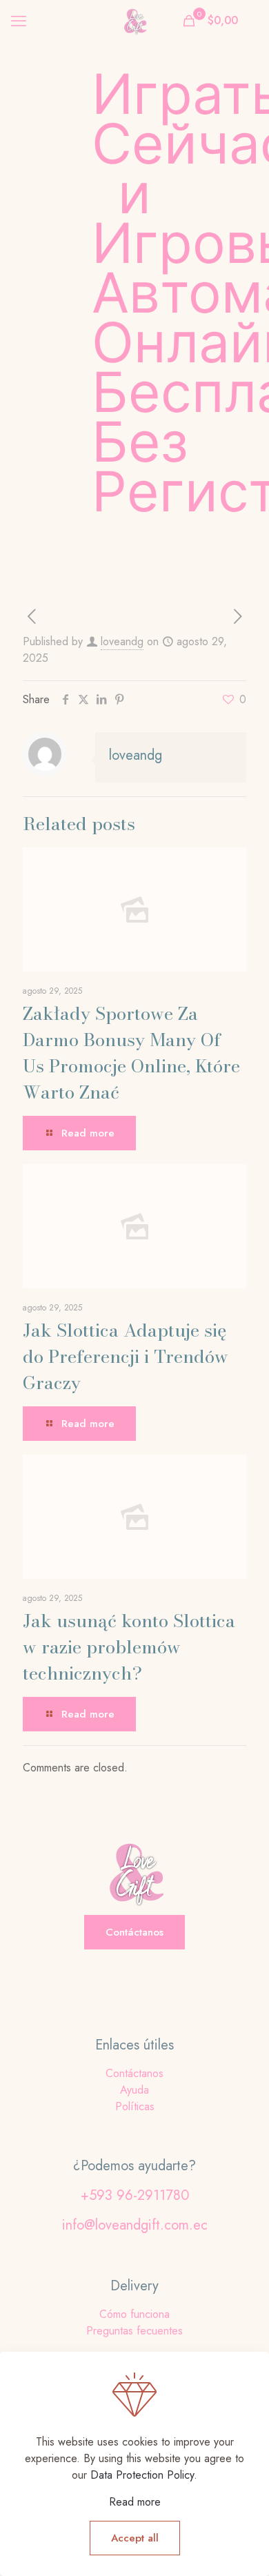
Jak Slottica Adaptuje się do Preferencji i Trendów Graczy (126, 1356)
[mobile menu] (19, 21)
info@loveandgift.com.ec (135, 2225)
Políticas (135, 2106)
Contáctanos (134, 2073)
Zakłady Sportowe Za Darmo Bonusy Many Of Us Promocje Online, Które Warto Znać (131, 1053)
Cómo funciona (134, 2314)
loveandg (122, 641)
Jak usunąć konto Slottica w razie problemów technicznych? (129, 1647)
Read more (135, 2502)
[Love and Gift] (134, 21)
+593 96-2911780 (135, 2195)
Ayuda (134, 2090)
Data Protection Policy (142, 2475)
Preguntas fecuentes (134, 2331)
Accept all (135, 2538)
